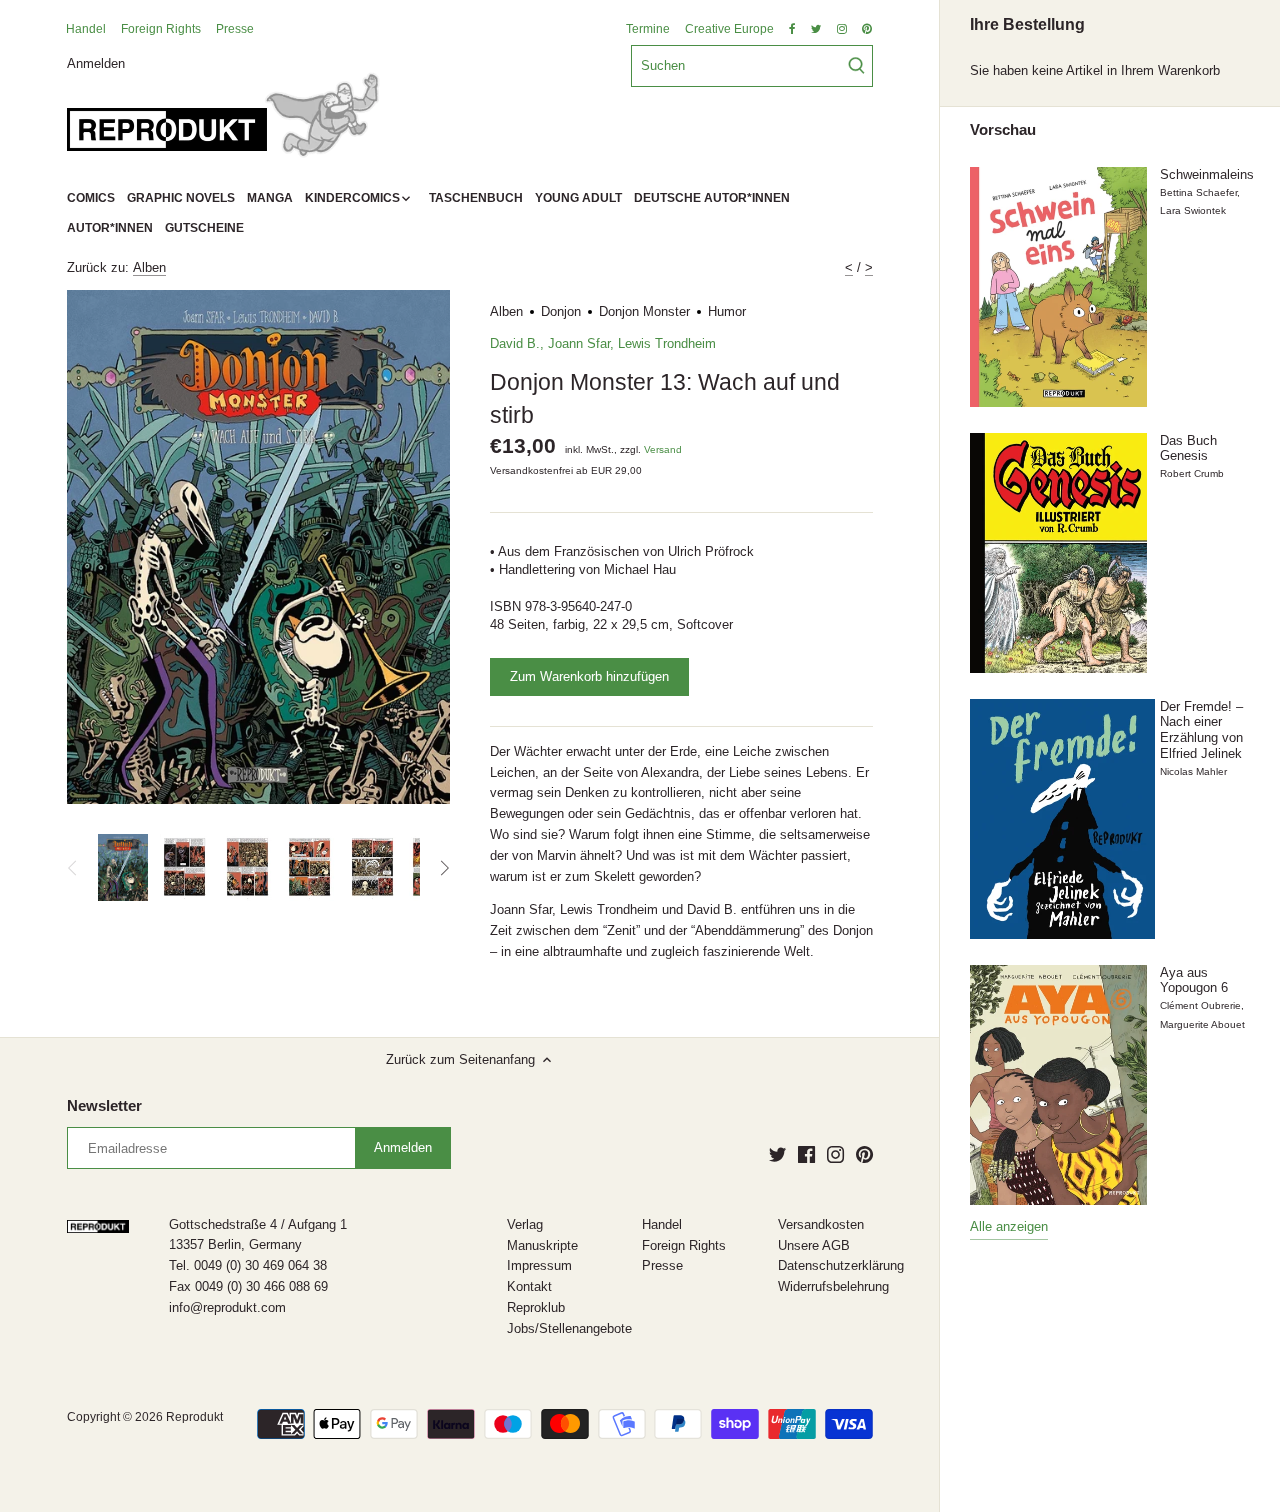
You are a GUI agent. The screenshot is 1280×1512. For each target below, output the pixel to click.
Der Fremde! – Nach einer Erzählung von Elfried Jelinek (1201, 730)
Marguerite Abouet (1202, 1024)
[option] (123, 868)
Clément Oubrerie (1200, 1005)
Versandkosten (821, 1224)
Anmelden (96, 62)
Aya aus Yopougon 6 (1194, 980)
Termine (648, 29)
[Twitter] (777, 1153)
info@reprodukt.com (227, 1307)
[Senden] (856, 66)
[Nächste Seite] (444, 868)
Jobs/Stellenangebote (569, 1328)
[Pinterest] (864, 1153)
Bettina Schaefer (1198, 192)
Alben (149, 267)
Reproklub (536, 1307)
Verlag (525, 1224)
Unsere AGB (814, 1245)
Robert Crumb (1192, 473)
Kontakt (529, 1286)
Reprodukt (194, 1416)
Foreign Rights (161, 29)
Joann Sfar (579, 343)
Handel (86, 29)
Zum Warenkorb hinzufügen (589, 676)
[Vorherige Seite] (73, 868)
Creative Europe (729, 29)
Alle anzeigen (1009, 1226)
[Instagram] (835, 1153)
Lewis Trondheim (667, 343)
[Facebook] (806, 1153)
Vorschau (1003, 130)
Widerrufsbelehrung (833, 1286)
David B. (515, 343)
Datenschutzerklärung (841, 1265)
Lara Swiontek (1193, 210)
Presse (235, 29)
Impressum (539, 1265)
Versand (663, 449)
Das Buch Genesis (1188, 448)
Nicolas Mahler (1193, 771)
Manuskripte (542, 1245)
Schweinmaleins (1207, 174)
